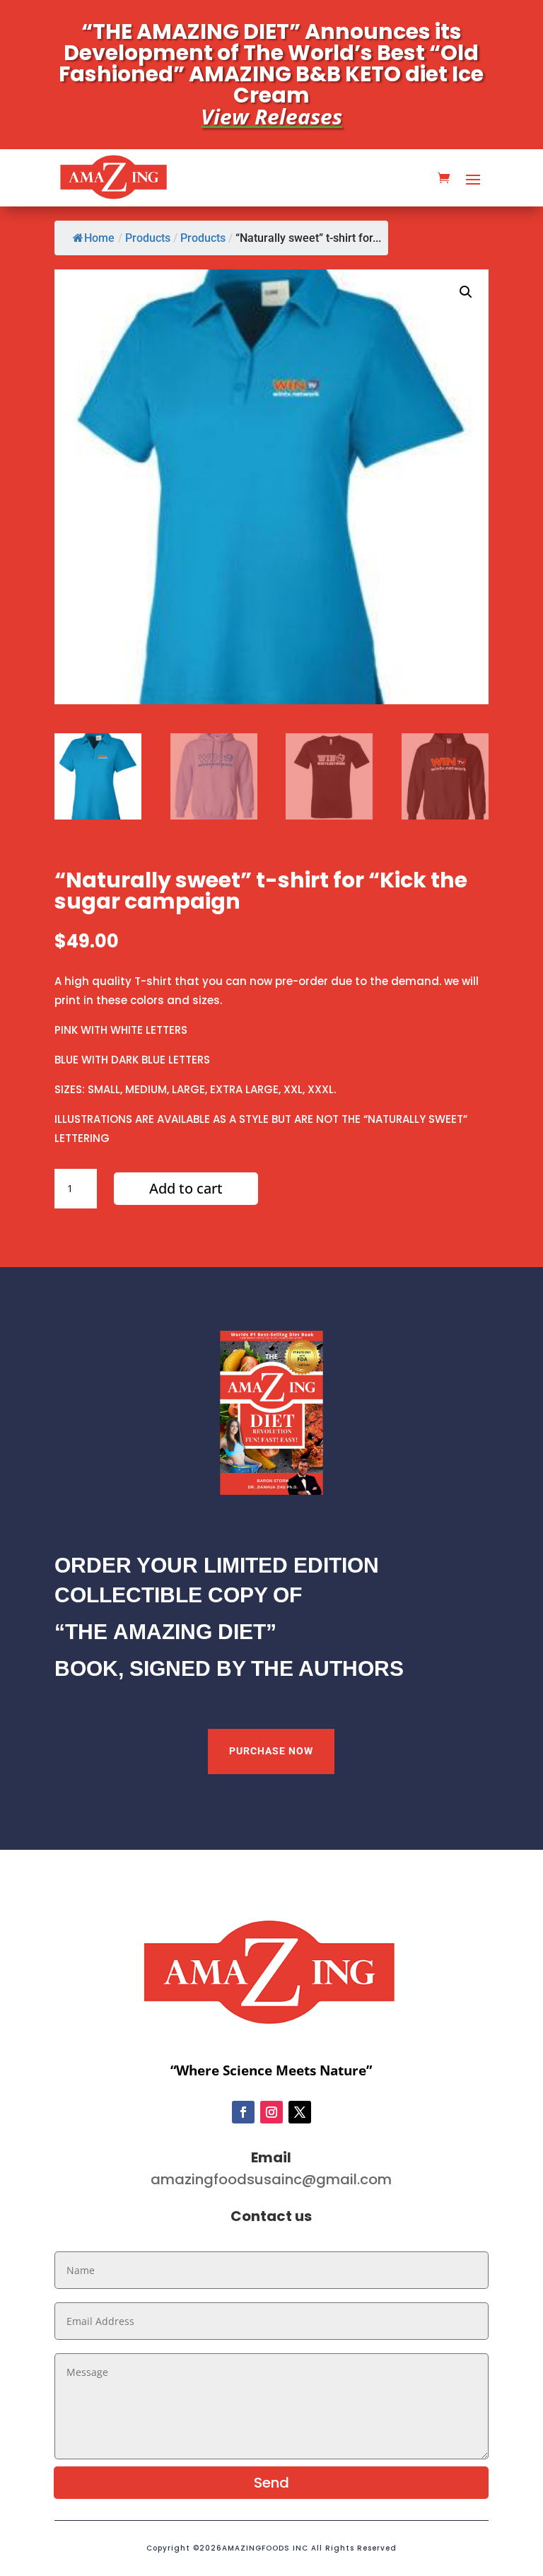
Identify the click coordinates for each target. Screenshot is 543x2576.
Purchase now (271, 1751)
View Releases (271, 116)
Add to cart (186, 1188)
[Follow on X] (300, 2112)
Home (99, 238)
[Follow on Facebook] (243, 2112)
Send (271, 2483)
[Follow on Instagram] (271, 2112)
